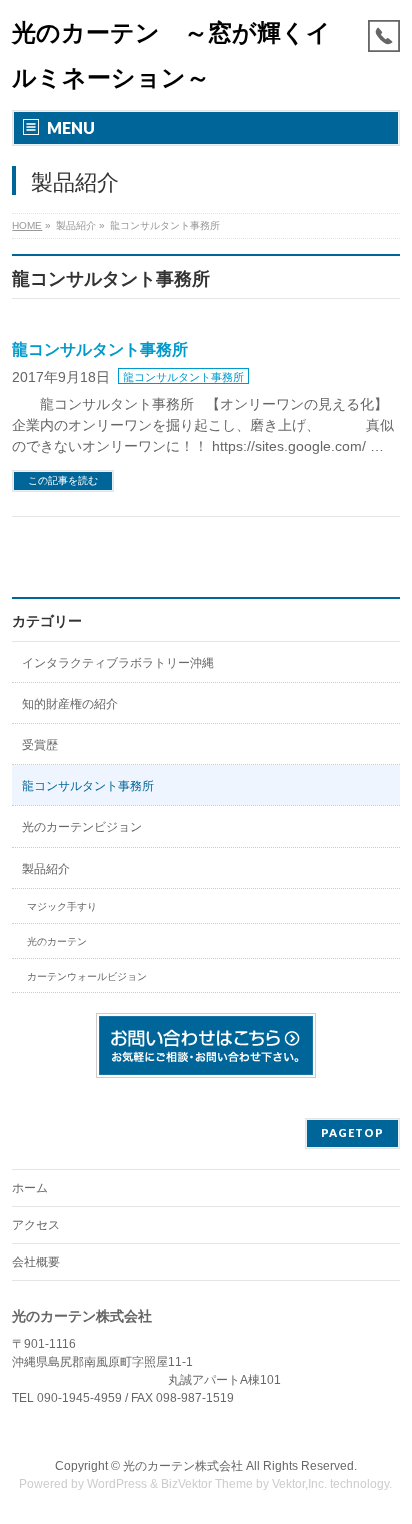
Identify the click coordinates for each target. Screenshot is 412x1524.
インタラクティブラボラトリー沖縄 (118, 663)
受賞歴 (40, 745)
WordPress (117, 1484)
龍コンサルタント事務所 (100, 349)
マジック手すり (62, 906)
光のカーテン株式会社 (183, 1466)
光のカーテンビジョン (82, 827)
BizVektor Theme (207, 1484)
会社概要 (36, 1262)
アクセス (36, 1225)
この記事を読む (63, 480)
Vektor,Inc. (299, 1484)
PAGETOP (352, 1132)
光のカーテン (57, 941)
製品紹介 (46, 869)
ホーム (30, 1188)
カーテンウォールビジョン (87, 976)
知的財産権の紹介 (70, 704)
